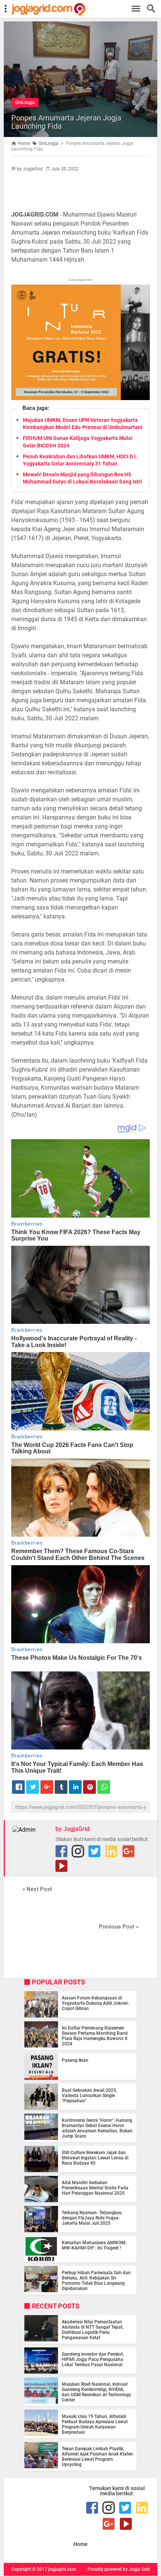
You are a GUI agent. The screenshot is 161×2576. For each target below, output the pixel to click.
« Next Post (37, 1889)
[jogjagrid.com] (84, 9)
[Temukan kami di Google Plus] (128, 1851)
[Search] (153, 9)
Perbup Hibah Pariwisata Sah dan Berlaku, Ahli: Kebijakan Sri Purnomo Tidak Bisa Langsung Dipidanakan (96, 2281)
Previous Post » (119, 1927)
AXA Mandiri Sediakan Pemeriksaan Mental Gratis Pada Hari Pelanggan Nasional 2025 (95, 2188)
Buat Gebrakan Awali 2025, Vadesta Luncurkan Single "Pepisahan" (89, 2096)
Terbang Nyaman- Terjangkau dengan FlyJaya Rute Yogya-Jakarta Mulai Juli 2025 (92, 2218)
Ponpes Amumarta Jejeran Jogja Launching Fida (66, 122)
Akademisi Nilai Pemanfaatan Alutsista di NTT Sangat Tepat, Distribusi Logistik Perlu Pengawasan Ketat (93, 2330)
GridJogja (25, 102)
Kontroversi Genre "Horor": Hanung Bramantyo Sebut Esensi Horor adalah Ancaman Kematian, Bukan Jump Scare (97, 2128)
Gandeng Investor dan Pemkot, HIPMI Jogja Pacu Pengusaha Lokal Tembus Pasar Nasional (93, 2359)
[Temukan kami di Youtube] (61, 1866)
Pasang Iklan (75, 2060)
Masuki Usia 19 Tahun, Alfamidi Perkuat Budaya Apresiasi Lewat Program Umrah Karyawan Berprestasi (95, 2424)
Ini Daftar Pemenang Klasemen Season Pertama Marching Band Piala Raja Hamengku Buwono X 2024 (95, 2036)
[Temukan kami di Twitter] (94, 1851)
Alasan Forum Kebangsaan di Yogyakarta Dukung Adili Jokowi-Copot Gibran (95, 2003)
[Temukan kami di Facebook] (61, 1851)
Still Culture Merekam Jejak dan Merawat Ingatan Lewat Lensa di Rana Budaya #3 (95, 2158)
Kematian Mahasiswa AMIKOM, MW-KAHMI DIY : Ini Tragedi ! (94, 2245)
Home (80, 2544)
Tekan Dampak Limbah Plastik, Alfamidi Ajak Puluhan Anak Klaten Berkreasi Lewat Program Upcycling (97, 2457)
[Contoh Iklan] (80, 398)
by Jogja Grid (136, 2569)
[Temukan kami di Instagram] (78, 1851)
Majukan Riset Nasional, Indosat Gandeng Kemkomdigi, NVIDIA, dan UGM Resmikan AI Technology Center (96, 2392)
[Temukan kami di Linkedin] (111, 1851)
